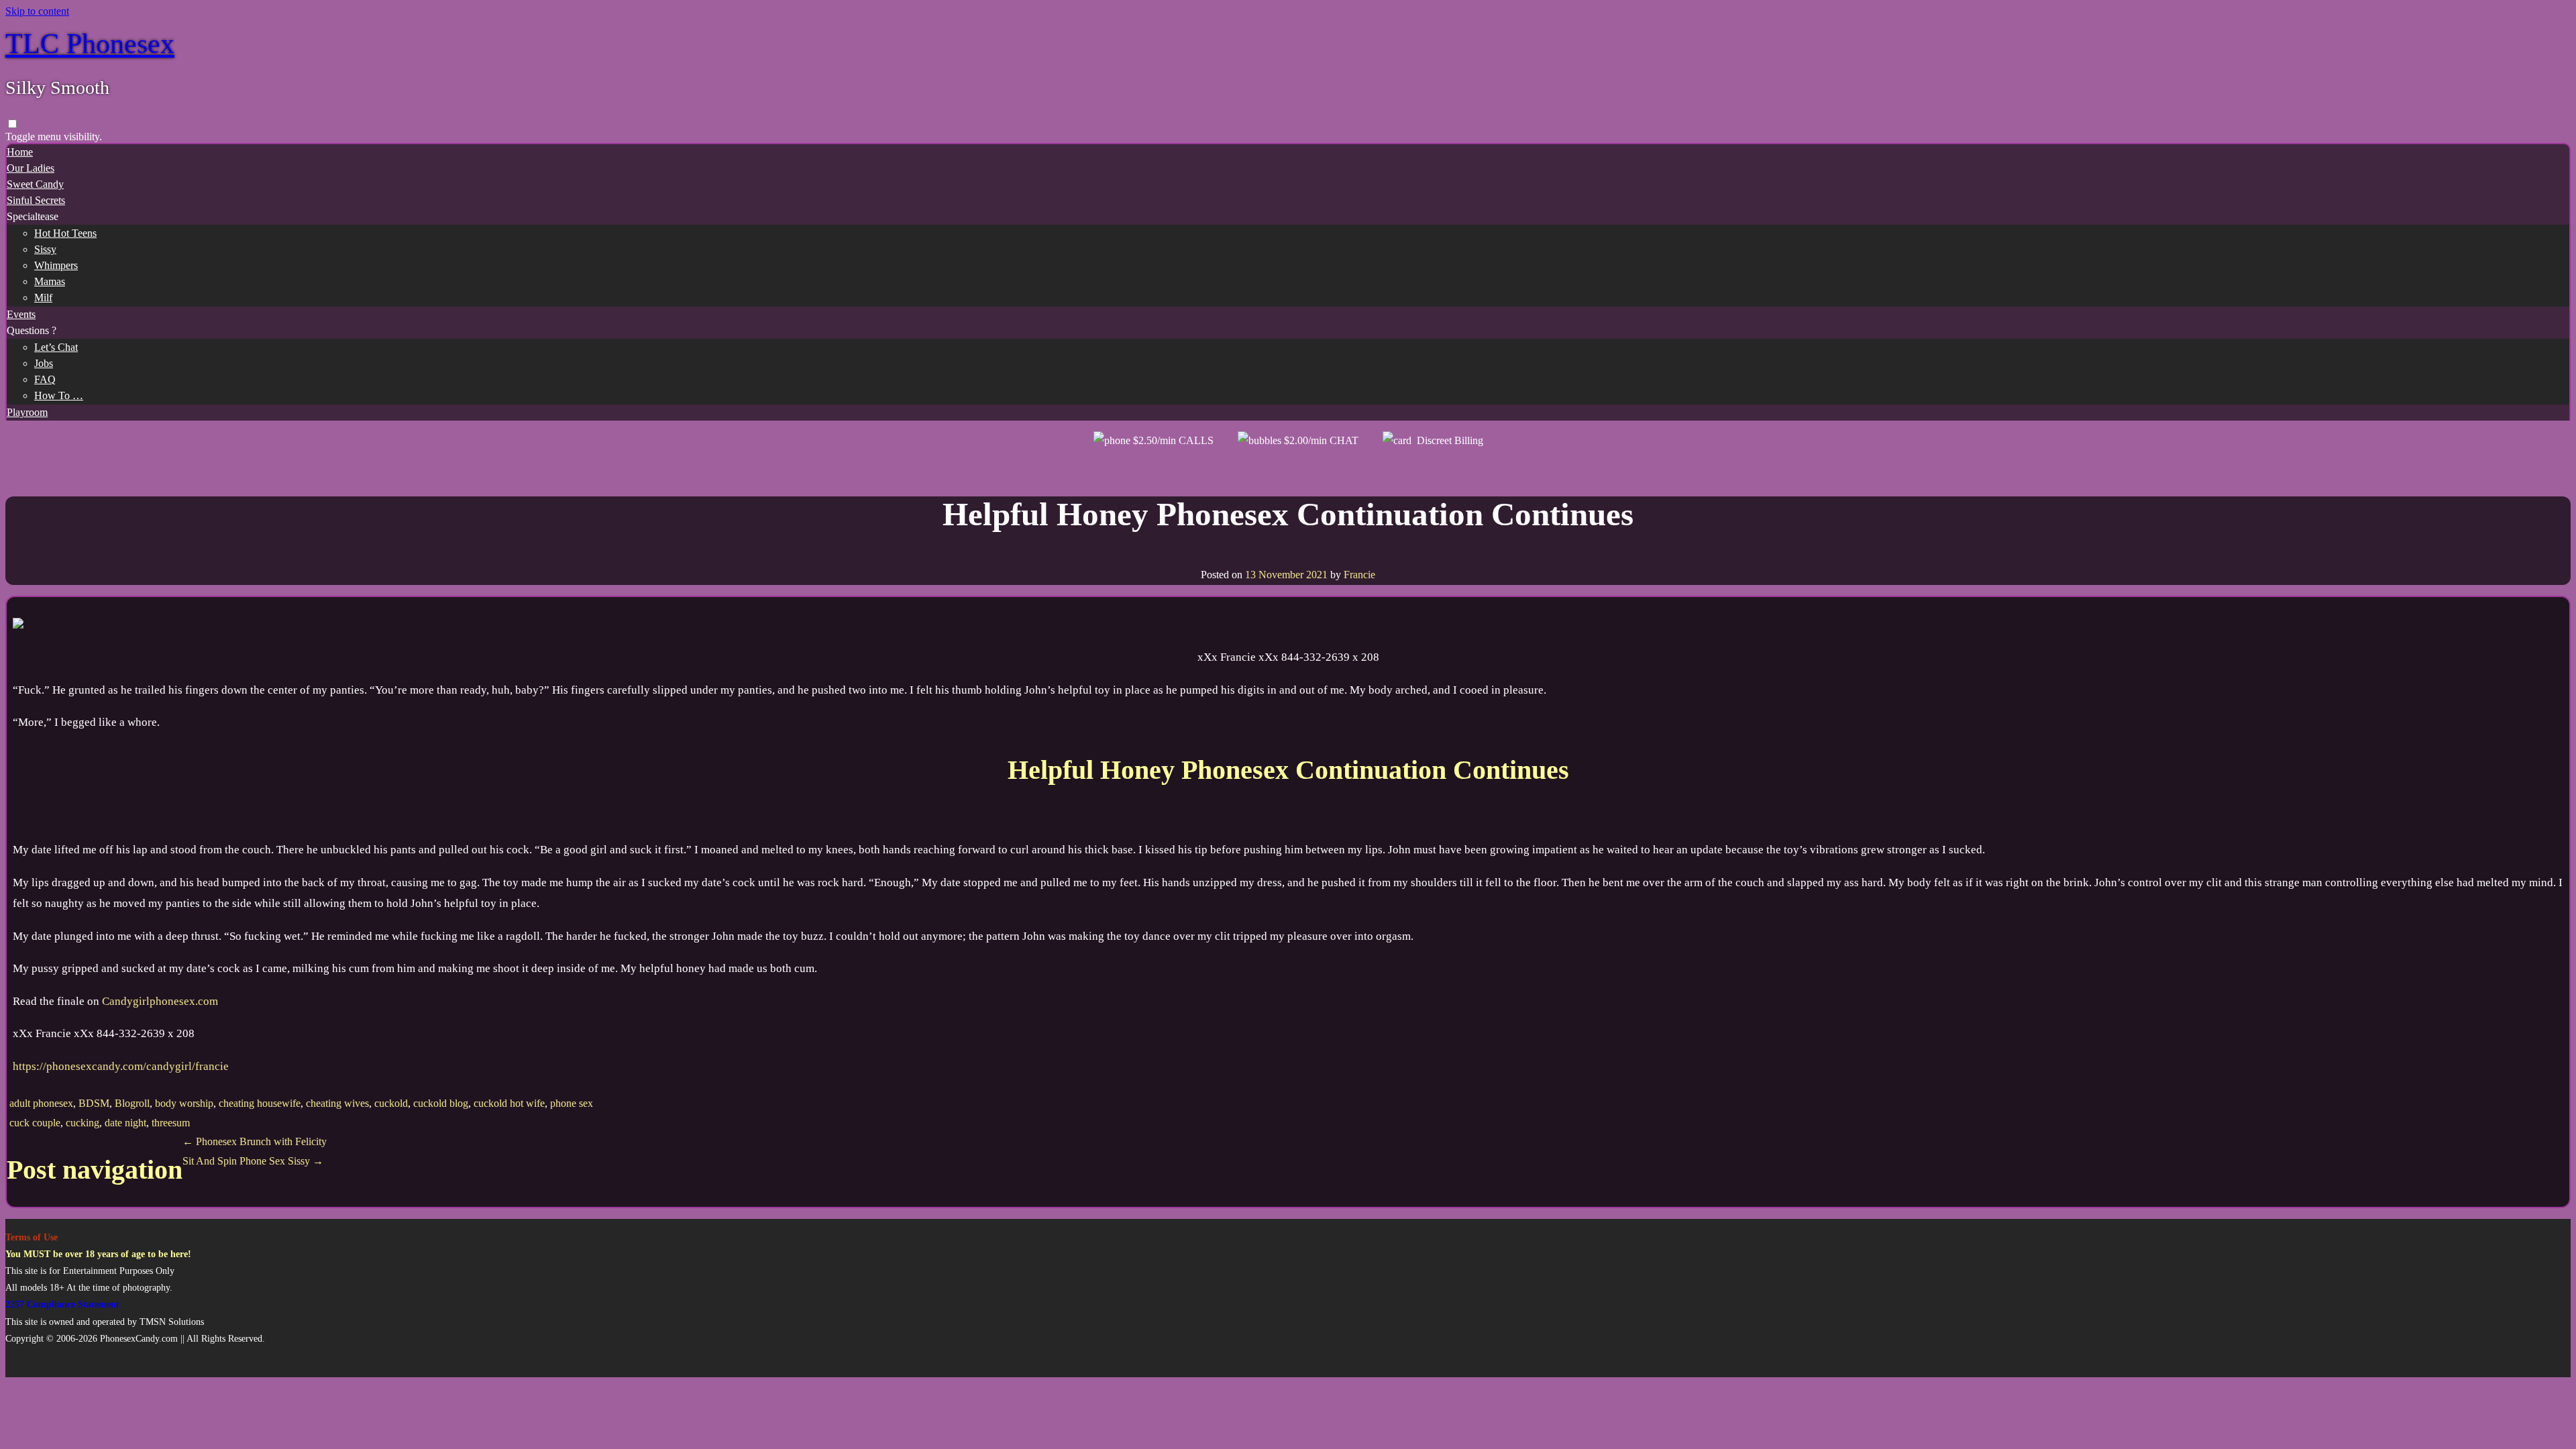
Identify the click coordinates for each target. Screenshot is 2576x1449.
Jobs (44, 363)
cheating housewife (260, 1103)
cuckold (391, 1103)
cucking (83, 1123)
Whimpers (56, 265)
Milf (43, 298)
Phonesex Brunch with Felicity (255, 1141)
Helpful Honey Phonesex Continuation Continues (1288, 514)
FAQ (45, 379)
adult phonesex (41, 1103)
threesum (171, 1123)
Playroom (27, 412)
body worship (184, 1103)
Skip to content (37, 11)
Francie (1359, 575)
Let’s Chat (56, 347)
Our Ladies (31, 168)
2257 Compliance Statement (62, 1304)
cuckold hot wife (509, 1103)
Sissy (45, 249)
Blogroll (132, 1103)
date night (125, 1123)
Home (20, 152)
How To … (59, 395)
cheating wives (337, 1103)
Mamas (50, 281)
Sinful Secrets (36, 200)
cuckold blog (441, 1103)
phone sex (572, 1103)
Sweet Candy (35, 184)
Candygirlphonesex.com (160, 1001)
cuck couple (35, 1123)
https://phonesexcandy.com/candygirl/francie (121, 1066)
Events (21, 314)
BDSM (94, 1103)
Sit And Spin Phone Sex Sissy (253, 1161)
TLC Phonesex (90, 44)
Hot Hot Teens (65, 233)
